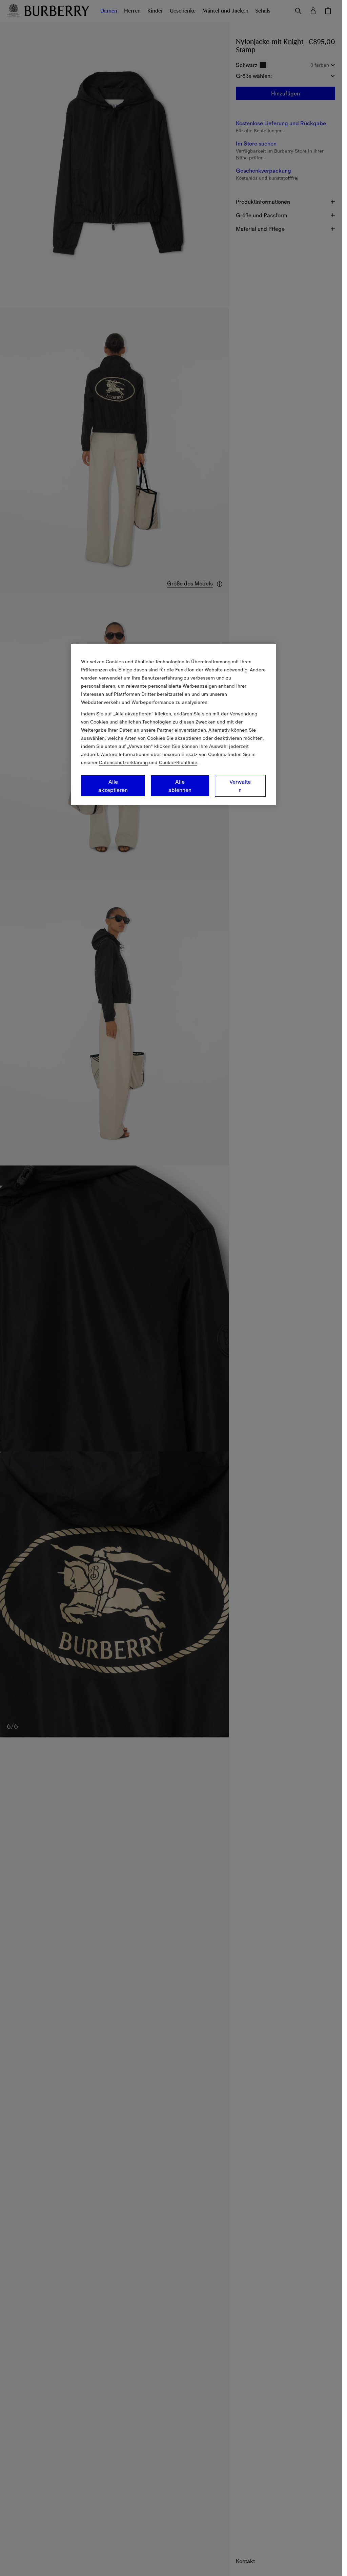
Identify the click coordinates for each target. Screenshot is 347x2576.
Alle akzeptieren (113, 786)
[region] (173, 725)
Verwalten (240, 786)
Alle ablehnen (180, 786)
